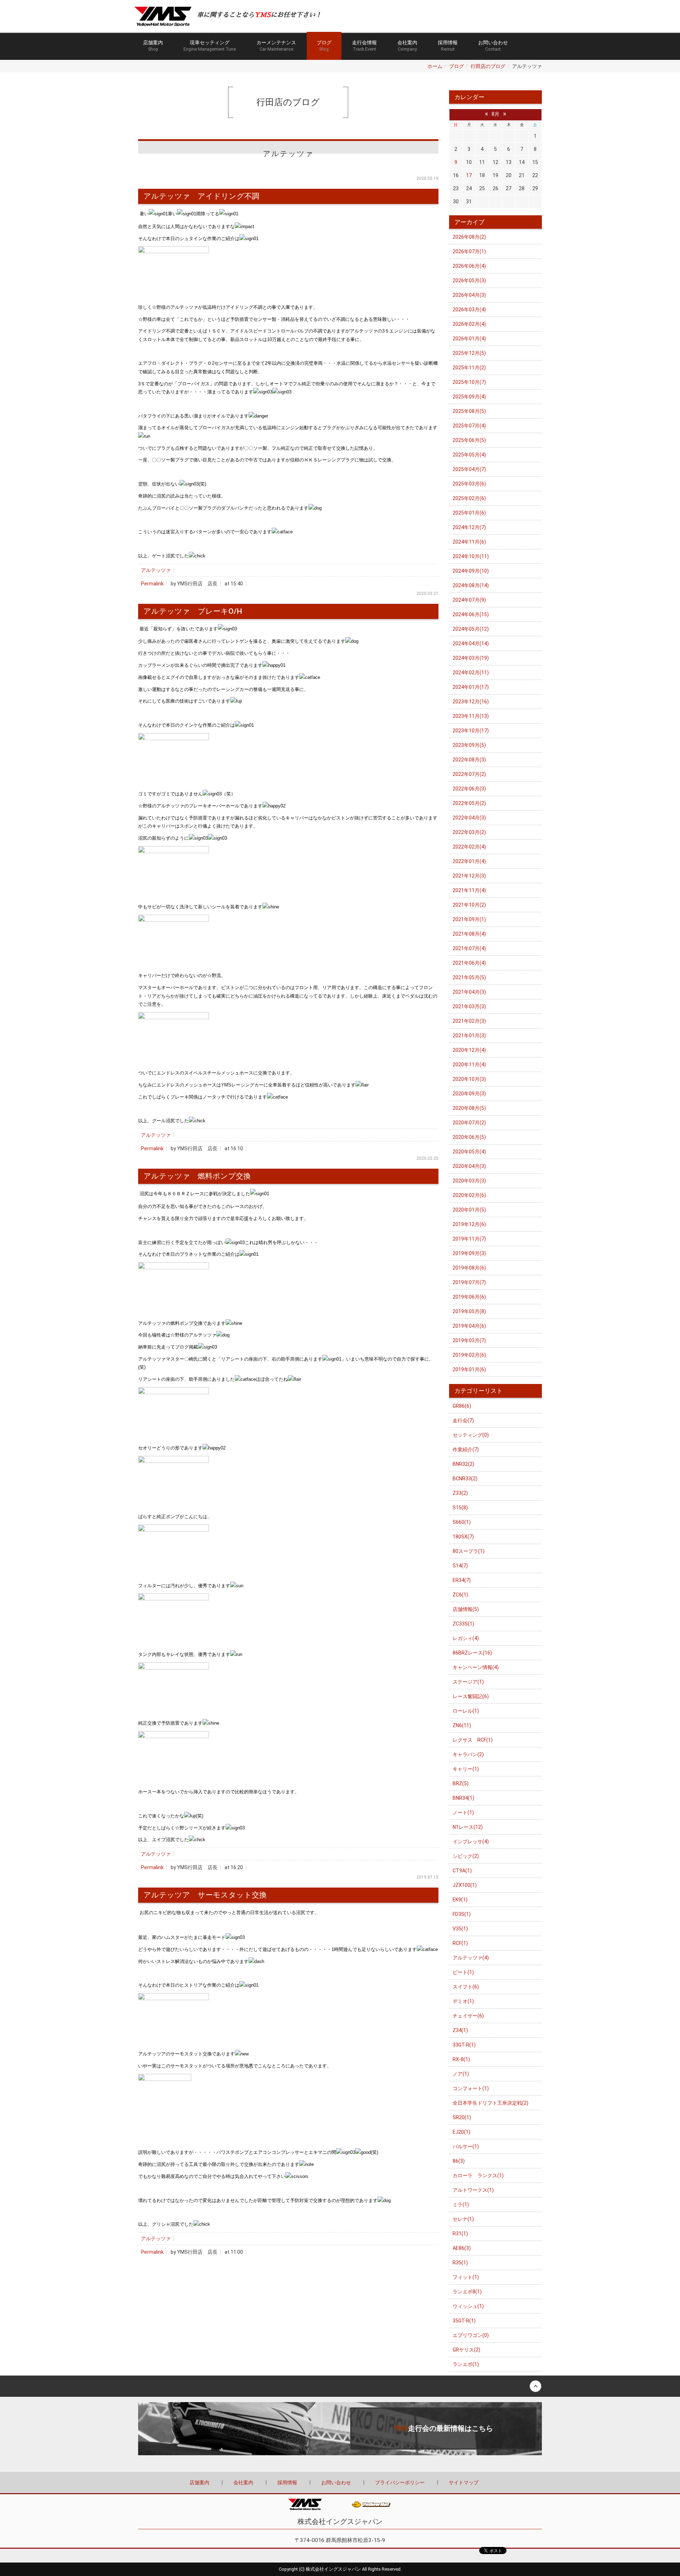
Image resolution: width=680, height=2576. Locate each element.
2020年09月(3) (469, 1094)
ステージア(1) (468, 1682)
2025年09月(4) (469, 397)
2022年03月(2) (469, 832)
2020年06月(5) (469, 1137)
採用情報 (448, 46)
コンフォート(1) (471, 2088)
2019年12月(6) (469, 1224)
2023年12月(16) (471, 702)
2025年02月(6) (469, 498)
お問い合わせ (493, 46)
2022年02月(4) (469, 847)
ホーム (435, 66)
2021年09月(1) (469, 919)
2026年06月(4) (469, 266)
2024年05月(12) (471, 629)
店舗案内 (153, 46)
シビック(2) (466, 1856)
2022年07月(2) (469, 774)
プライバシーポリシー (400, 2483)
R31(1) (460, 2234)
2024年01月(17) (471, 687)
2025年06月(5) (469, 440)
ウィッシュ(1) (468, 2306)
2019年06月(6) (469, 1297)
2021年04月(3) (469, 992)
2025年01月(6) (469, 513)
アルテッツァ (156, 570)
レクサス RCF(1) (473, 1740)
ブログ (324, 46)
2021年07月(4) (469, 948)
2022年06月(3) (469, 789)
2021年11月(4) (469, 890)
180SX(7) (463, 1537)
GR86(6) (462, 1406)
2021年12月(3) (469, 876)
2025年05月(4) (469, 455)
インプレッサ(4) (471, 1842)
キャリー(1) (466, 1769)
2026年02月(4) (469, 324)
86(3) (459, 2161)
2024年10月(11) (471, 556)
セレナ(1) (463, 2219)
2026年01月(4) (469, 339)
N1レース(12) (468, 1827)
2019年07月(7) (469, 1282)
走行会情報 (364, 46)
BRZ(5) (461, 1783)
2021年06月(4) (469, 963)
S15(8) (460, 1508)
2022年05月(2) (469, 803)
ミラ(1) (461, 2205)
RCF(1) (460, 1943)
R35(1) (460, 2263)
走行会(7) (463, 1420)
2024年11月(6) (469, 542)
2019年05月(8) (469, 1311)
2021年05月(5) (469, 977)
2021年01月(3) (469, 1035)
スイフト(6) (466, 1987)
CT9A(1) (462, 1871)
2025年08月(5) (469, 411)
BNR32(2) (463, 1464)
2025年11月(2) (469, 368)
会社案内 (407, 46)
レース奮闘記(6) (471, 1696)
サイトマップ (464, 2483)
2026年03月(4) (469, 310)
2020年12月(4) (469, 1050)
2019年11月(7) (469, 1239)
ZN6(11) (462, 1725)
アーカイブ (469, 222)
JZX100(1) (465, 1885)
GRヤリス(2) (466, 2350)
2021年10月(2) (469, 905)
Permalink (152, 584)
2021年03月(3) (469, 1006)
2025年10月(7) (469, 382)
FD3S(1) (462, 1914)
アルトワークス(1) (473, 2190)
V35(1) (460, 1929)
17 (469, 175)
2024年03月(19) (471, 658)
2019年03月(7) (469, 1340)
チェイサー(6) (468, 2016)
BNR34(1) (463, 1798)
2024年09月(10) (471, 571)
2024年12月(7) (469, 527)
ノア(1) (461, 2074)
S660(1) (462, 1522)
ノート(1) (463, 1812)
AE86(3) (462, 2248)
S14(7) (460, 1566)
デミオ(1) (463, 2001)
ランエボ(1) (466, 2364)
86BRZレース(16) (472, 1653)
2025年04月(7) (469, 469)
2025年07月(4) (469, 426)
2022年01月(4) (469, 861)
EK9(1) (460, 1900)
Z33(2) (460, 1493)
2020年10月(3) (469, 1079)
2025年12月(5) (469, 353)
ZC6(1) (460, 1595)
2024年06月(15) (471, 614)
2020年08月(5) (469, 1108)
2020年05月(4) (469, 1152)
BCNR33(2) (465, 1479)
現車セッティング (210, 46)
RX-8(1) (461, 2059)
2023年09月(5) (469, 745)
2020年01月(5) (469, 1210)
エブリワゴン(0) (471, 2335)
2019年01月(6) (469, 1369)
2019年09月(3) (469, 1253)
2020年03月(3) (469, 1181)
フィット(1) (466, 2277)
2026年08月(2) (469, 237)
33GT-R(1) (464, 2045)
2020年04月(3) (469, 1166)
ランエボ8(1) (467, 2292)
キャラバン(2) (468, 1754)
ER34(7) (462, 1580)
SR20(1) (462, 2117)
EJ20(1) (461, 2132)
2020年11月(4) (469, 1065)
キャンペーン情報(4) (476, 1667)
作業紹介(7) (466, 1449)
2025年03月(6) (469, 484)
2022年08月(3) (469, 760)
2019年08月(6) (469, 1268)
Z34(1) (460, 2030)
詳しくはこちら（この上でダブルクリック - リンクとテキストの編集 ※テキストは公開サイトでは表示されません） (340, 2429)
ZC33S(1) (463, 1624)
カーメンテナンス (276, 46)
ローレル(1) (466, 1711)
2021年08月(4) (469, 934)
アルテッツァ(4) (471, 1958)
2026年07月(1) (469, 251)
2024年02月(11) (471, 673)
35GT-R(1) (464, 2321)
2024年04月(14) (471, 643)
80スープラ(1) (469, 1551)
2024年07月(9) (469, 600)
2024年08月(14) (471, 585)
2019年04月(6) (469, 1326)
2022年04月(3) (469, 818)
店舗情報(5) (466, 1609)
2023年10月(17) (471, 731)
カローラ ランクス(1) (478, 2175)
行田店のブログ (488, 66)
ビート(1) (463, 1972)
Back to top (340, 2386)
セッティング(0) (471, 1435)
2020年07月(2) (469, 1123)
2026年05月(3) (469, 280)
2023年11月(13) (471, 716)
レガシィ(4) (466, 1638)
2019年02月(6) (469, 1355)
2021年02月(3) (469, 1021)
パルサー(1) (466, 2146)
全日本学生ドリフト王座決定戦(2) (491, 2103)
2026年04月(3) (469, 295)
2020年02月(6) (469, 1195)
